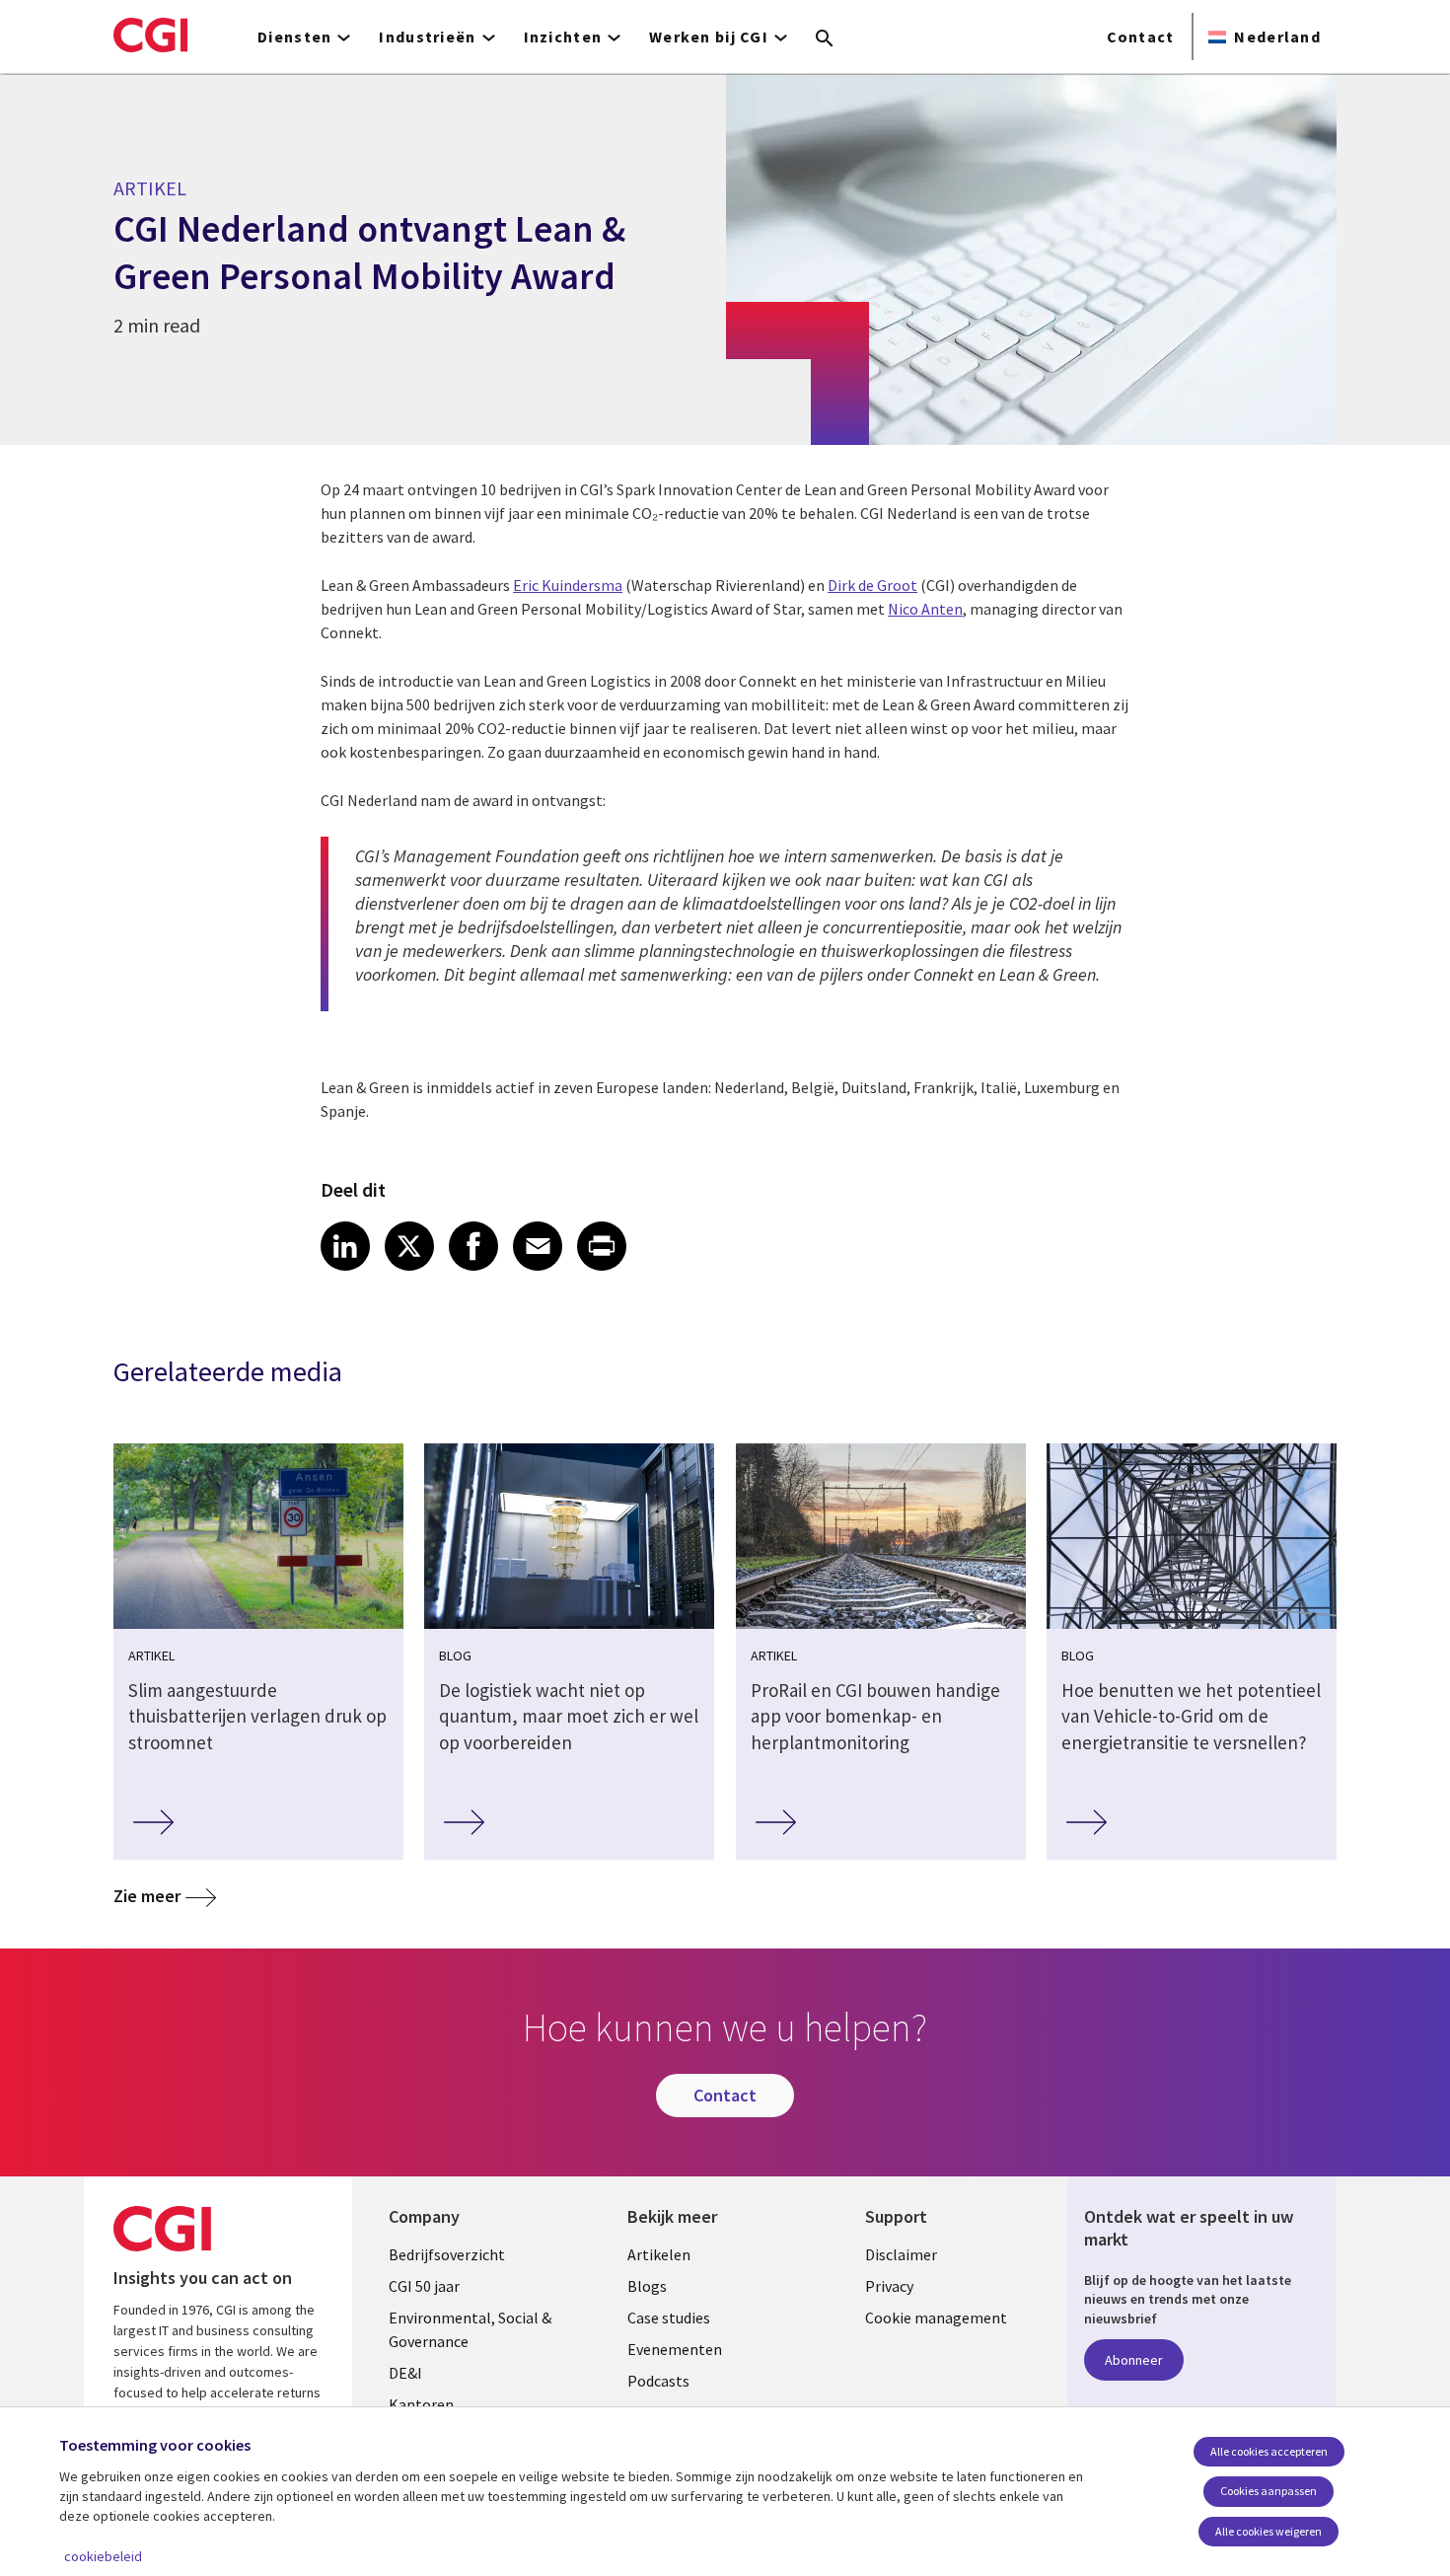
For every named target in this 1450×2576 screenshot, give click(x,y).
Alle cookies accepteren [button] (1269, 2451)
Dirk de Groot (872, 585)
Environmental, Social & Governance (470, 2329)
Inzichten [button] (563, 37)
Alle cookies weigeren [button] (1269, 2531)
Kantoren (421, 2404)
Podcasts (658, 2381)
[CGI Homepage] (150, 35)
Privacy (889, 2286)
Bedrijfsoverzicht (447, 2254)
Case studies (669, 2318)
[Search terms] (825, 39)
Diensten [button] (294, 37)
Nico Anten (925, 609)
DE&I (405, 2373)
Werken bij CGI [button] (709, 37)
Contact (1141, 37)
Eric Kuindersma (568, 585)
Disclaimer (901, 2254)
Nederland (1277, 37)
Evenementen (675, 2349)
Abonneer (1134, 2360)
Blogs (647, 2286)
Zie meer (147, 1896)
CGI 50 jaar (424, 2286)
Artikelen (659, 2254)
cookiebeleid (103, 2556)
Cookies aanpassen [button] (1269, 2491)
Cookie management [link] (936, 2318)
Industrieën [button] (427, 37)
